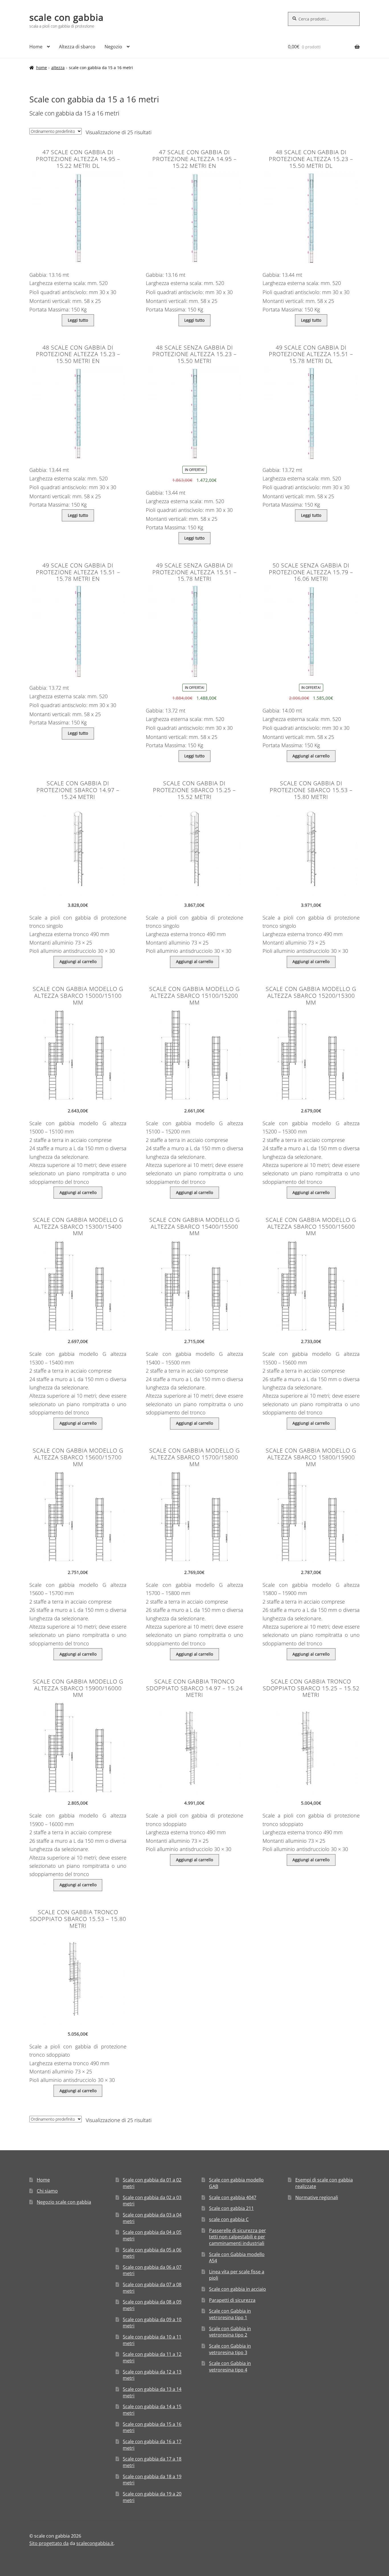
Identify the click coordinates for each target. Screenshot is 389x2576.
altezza (58, 68)
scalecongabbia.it (95, 2543)
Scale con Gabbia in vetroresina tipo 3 (230, 2349)
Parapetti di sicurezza (232, 2300)
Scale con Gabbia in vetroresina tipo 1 (230, 2314)
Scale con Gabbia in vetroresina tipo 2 (230, 2332)
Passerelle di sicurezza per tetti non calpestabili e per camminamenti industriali (238, 2237)
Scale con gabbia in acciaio (238, 2289)
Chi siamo (47, 2191)
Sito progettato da (49, 2543)
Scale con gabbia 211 (231, 2208)
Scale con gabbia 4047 (233, 2197)
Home (36, 47)
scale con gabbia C (229, 2219)
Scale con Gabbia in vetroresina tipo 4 (230, 2367)
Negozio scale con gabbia (64, 2202)
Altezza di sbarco (77, 47)
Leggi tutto (78, 320)
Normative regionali (317, 2197)
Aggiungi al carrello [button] (311, 756)
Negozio (113, 47)
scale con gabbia (66, 17)
